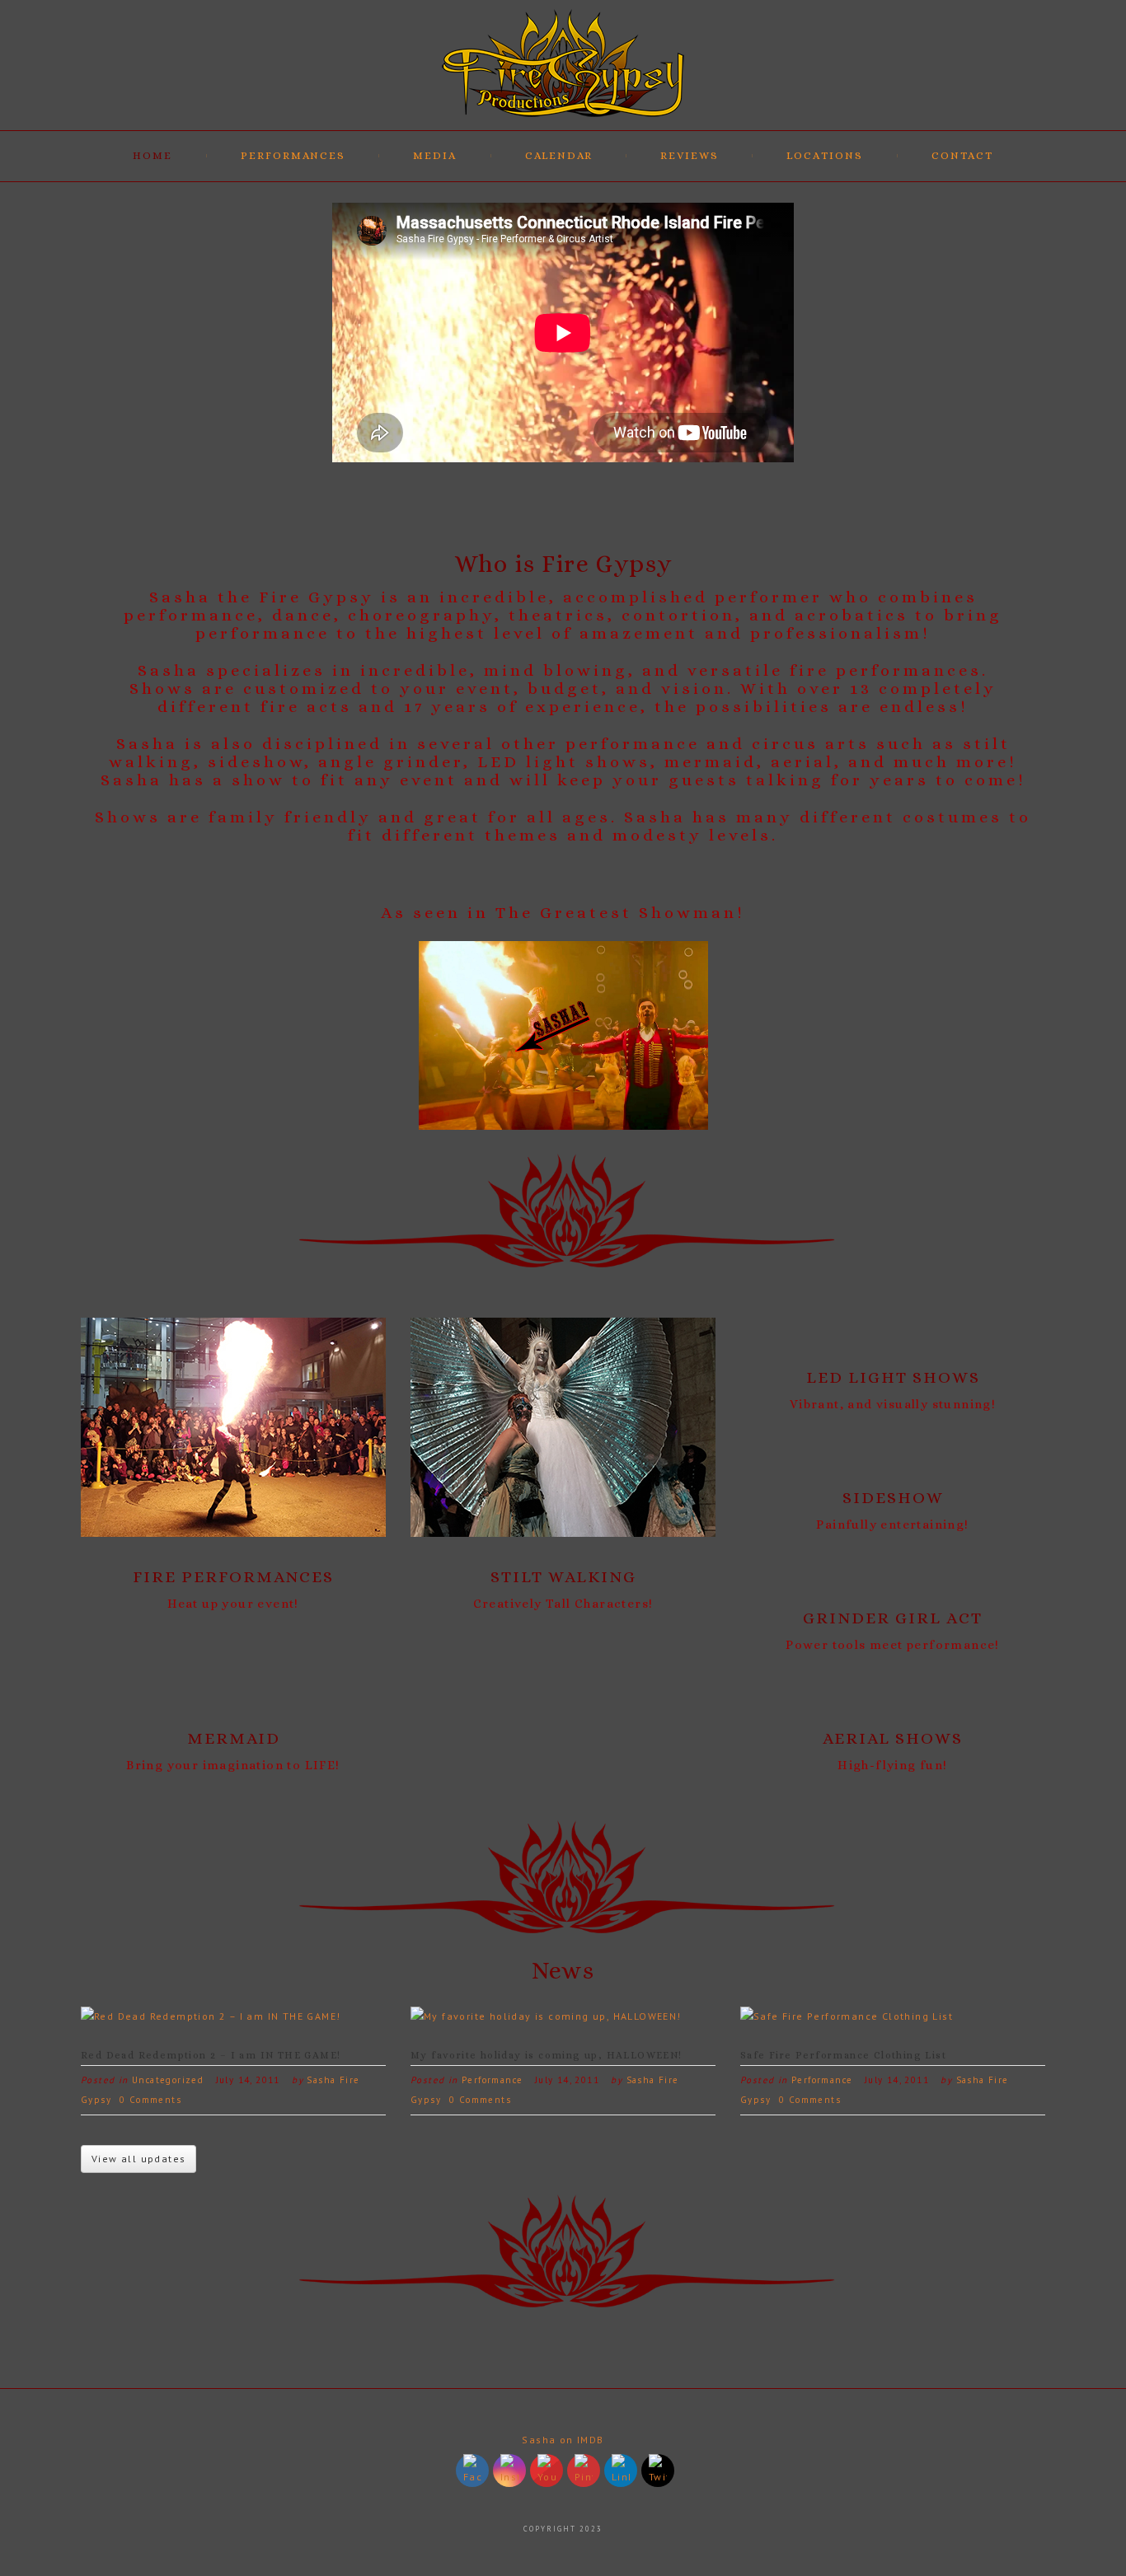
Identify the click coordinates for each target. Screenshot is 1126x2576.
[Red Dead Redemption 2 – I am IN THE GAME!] (211, 2016)
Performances (293, 155)
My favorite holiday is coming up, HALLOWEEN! (547, 2055)
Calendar (559, 155)
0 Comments (150, 2100)
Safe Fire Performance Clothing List (843, 2055)
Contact (962, 155)
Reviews (690, 155)
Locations (825, 155)
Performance (492, 2080)
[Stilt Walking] (563, 1427)
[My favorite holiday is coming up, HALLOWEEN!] (546, 2016)
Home (152, 155)
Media (435, 155)
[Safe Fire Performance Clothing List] (847, 2016)
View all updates (138, 2159)
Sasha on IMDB (563, 2440)
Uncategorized (168, 2080)
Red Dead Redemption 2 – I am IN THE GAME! (211, 2055)
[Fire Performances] (233, 1427)
